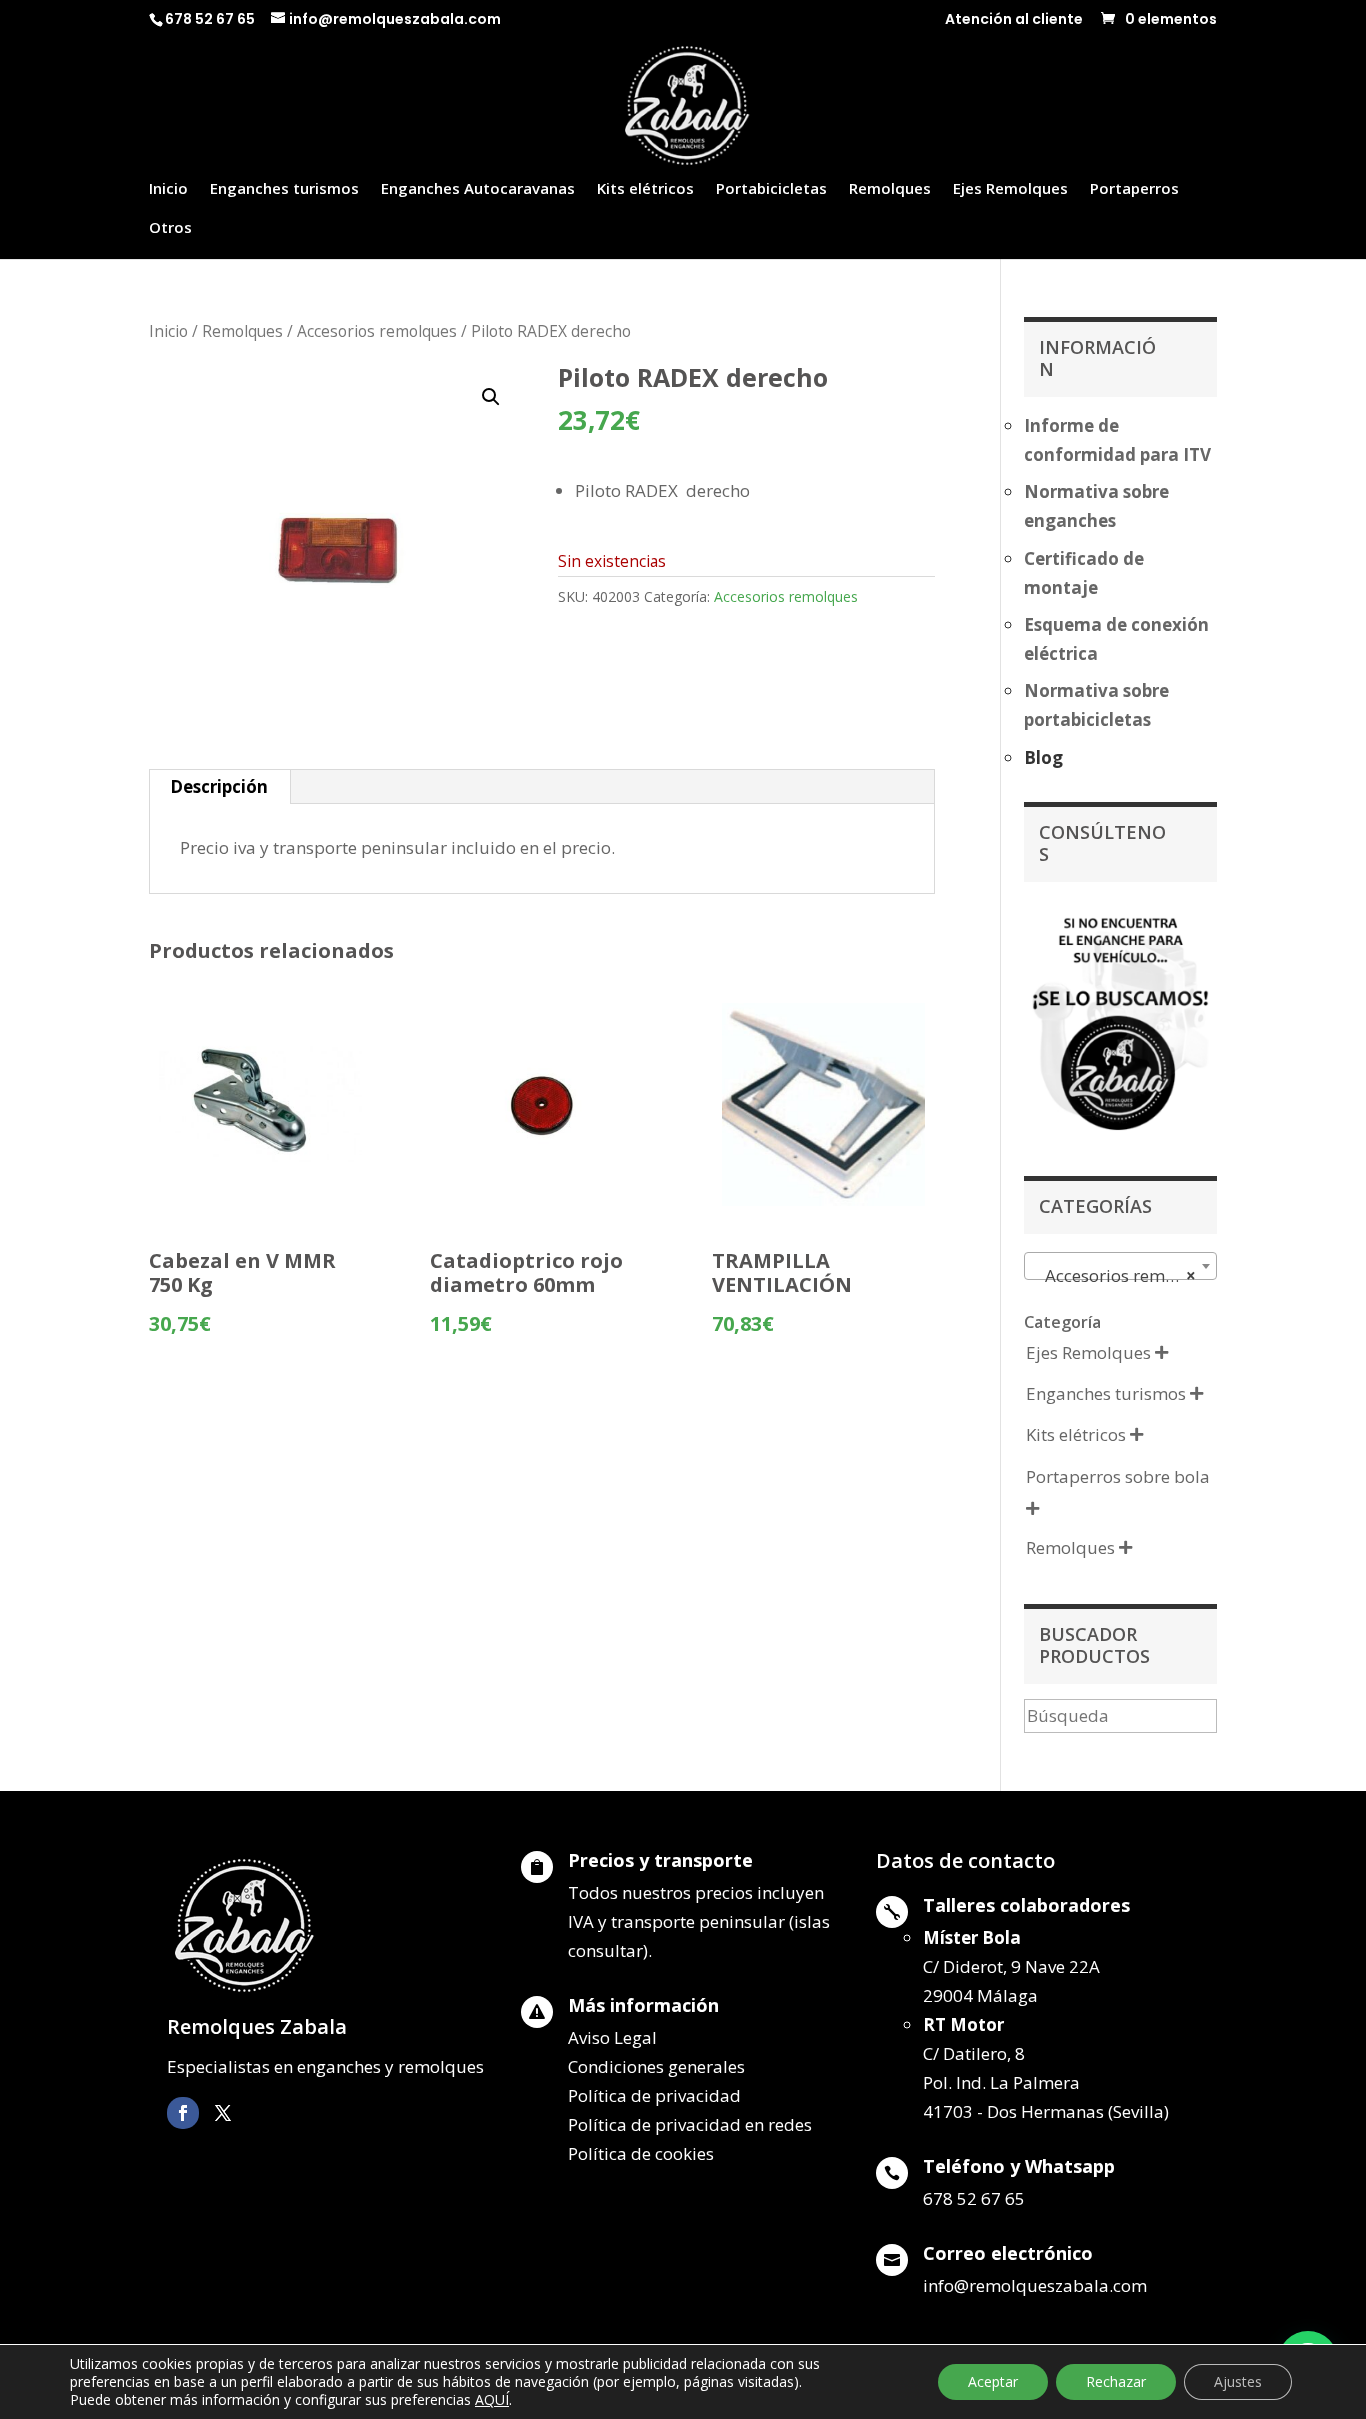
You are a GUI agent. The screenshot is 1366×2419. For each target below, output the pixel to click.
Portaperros (1134, 189)
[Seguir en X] (223, 2113)
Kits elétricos (645, 189)
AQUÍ (492, 2399)
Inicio (168, 189)
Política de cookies (641, 2153)
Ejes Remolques (1010, 189)
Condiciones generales (656, 2066)
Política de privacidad (654, 2095)
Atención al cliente (1014, 20)
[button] (491, 397)
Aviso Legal (612, 2037)
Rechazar (1116, 2381)
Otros (170, 228)
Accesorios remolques (377, 331)
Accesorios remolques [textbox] (1124, 1275)
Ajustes (1238, 2381)
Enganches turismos (284, 189)
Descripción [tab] (219, 786)
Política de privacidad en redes (690, 2124)
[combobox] (1120, 1266)
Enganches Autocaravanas (478, 189)
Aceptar (993, 2381)
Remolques (890, 189)
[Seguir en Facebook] (183, 2113)
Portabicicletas (771, 189)
